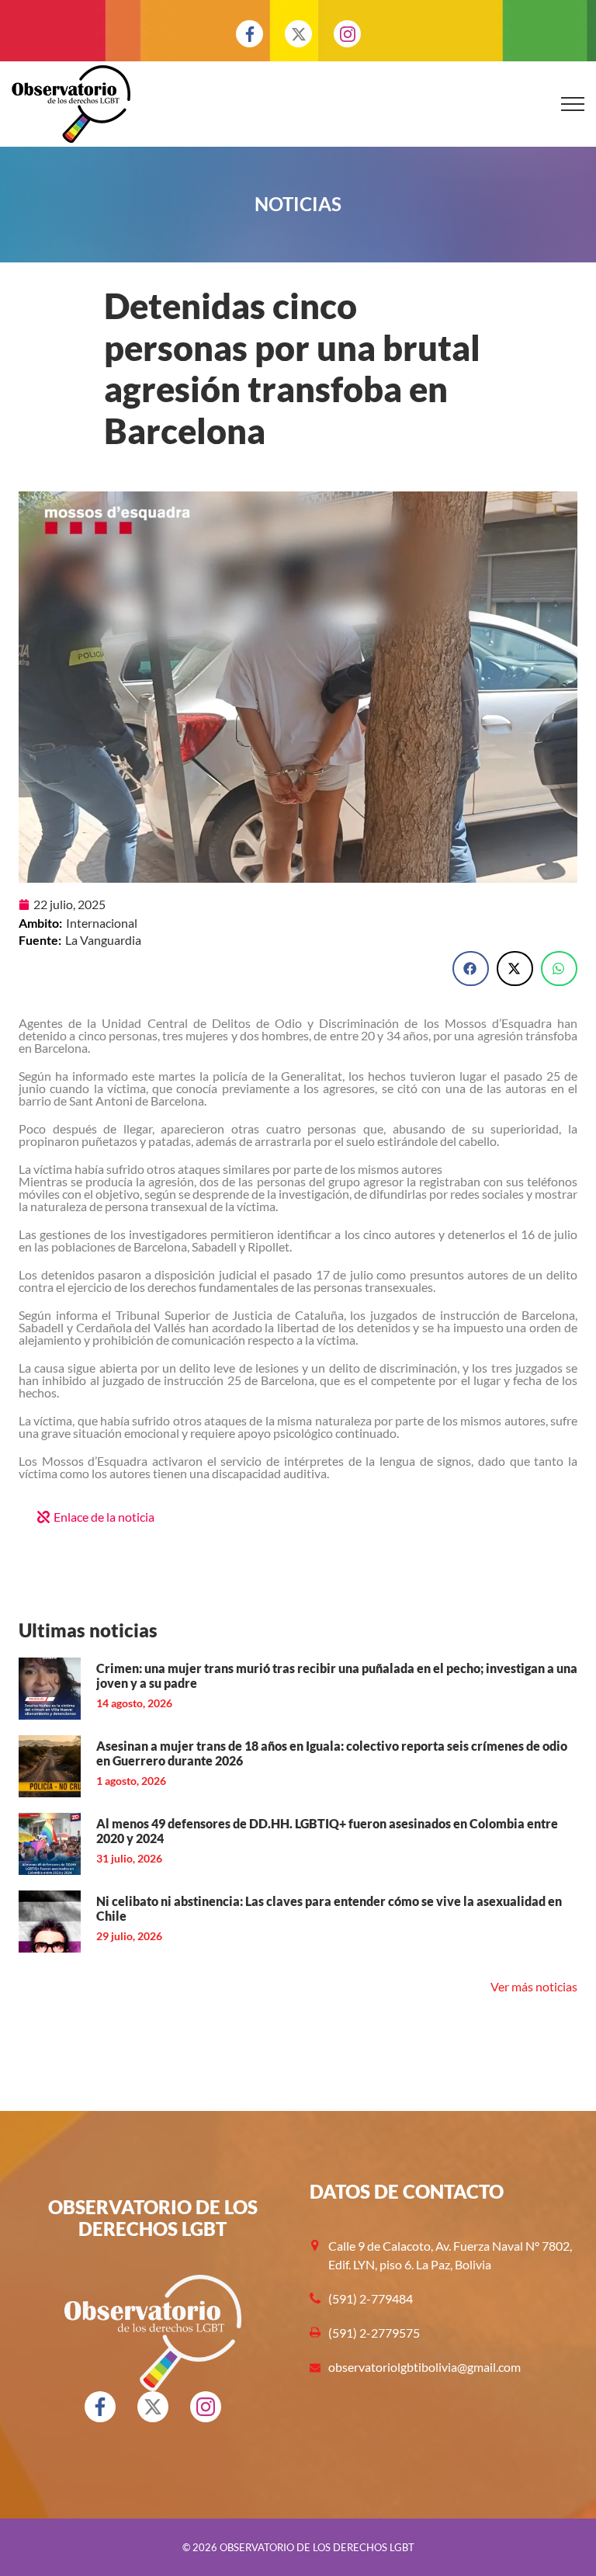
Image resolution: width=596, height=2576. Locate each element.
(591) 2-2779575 (374, 2333)
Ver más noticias (534, 1986)
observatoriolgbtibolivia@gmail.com (424, 2367)
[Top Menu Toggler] (573, 104)
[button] (471, 969)
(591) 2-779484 (371, 2298)
